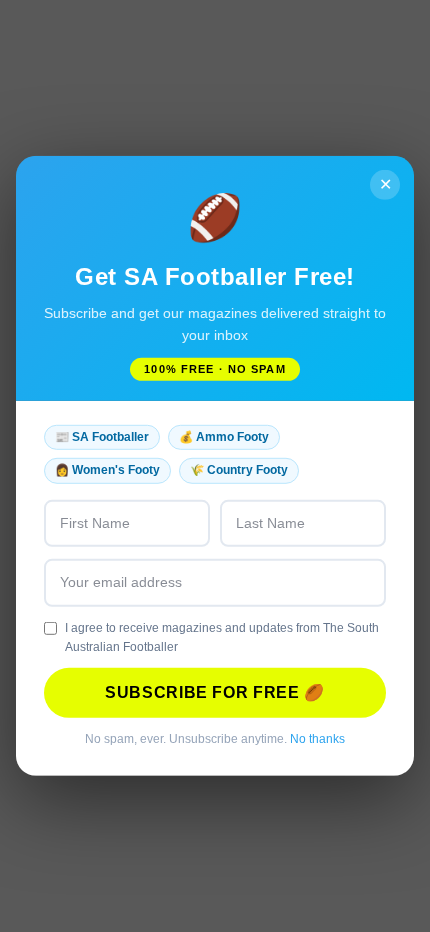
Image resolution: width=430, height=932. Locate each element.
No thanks (317, 739)
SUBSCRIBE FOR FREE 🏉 (215, 692)
